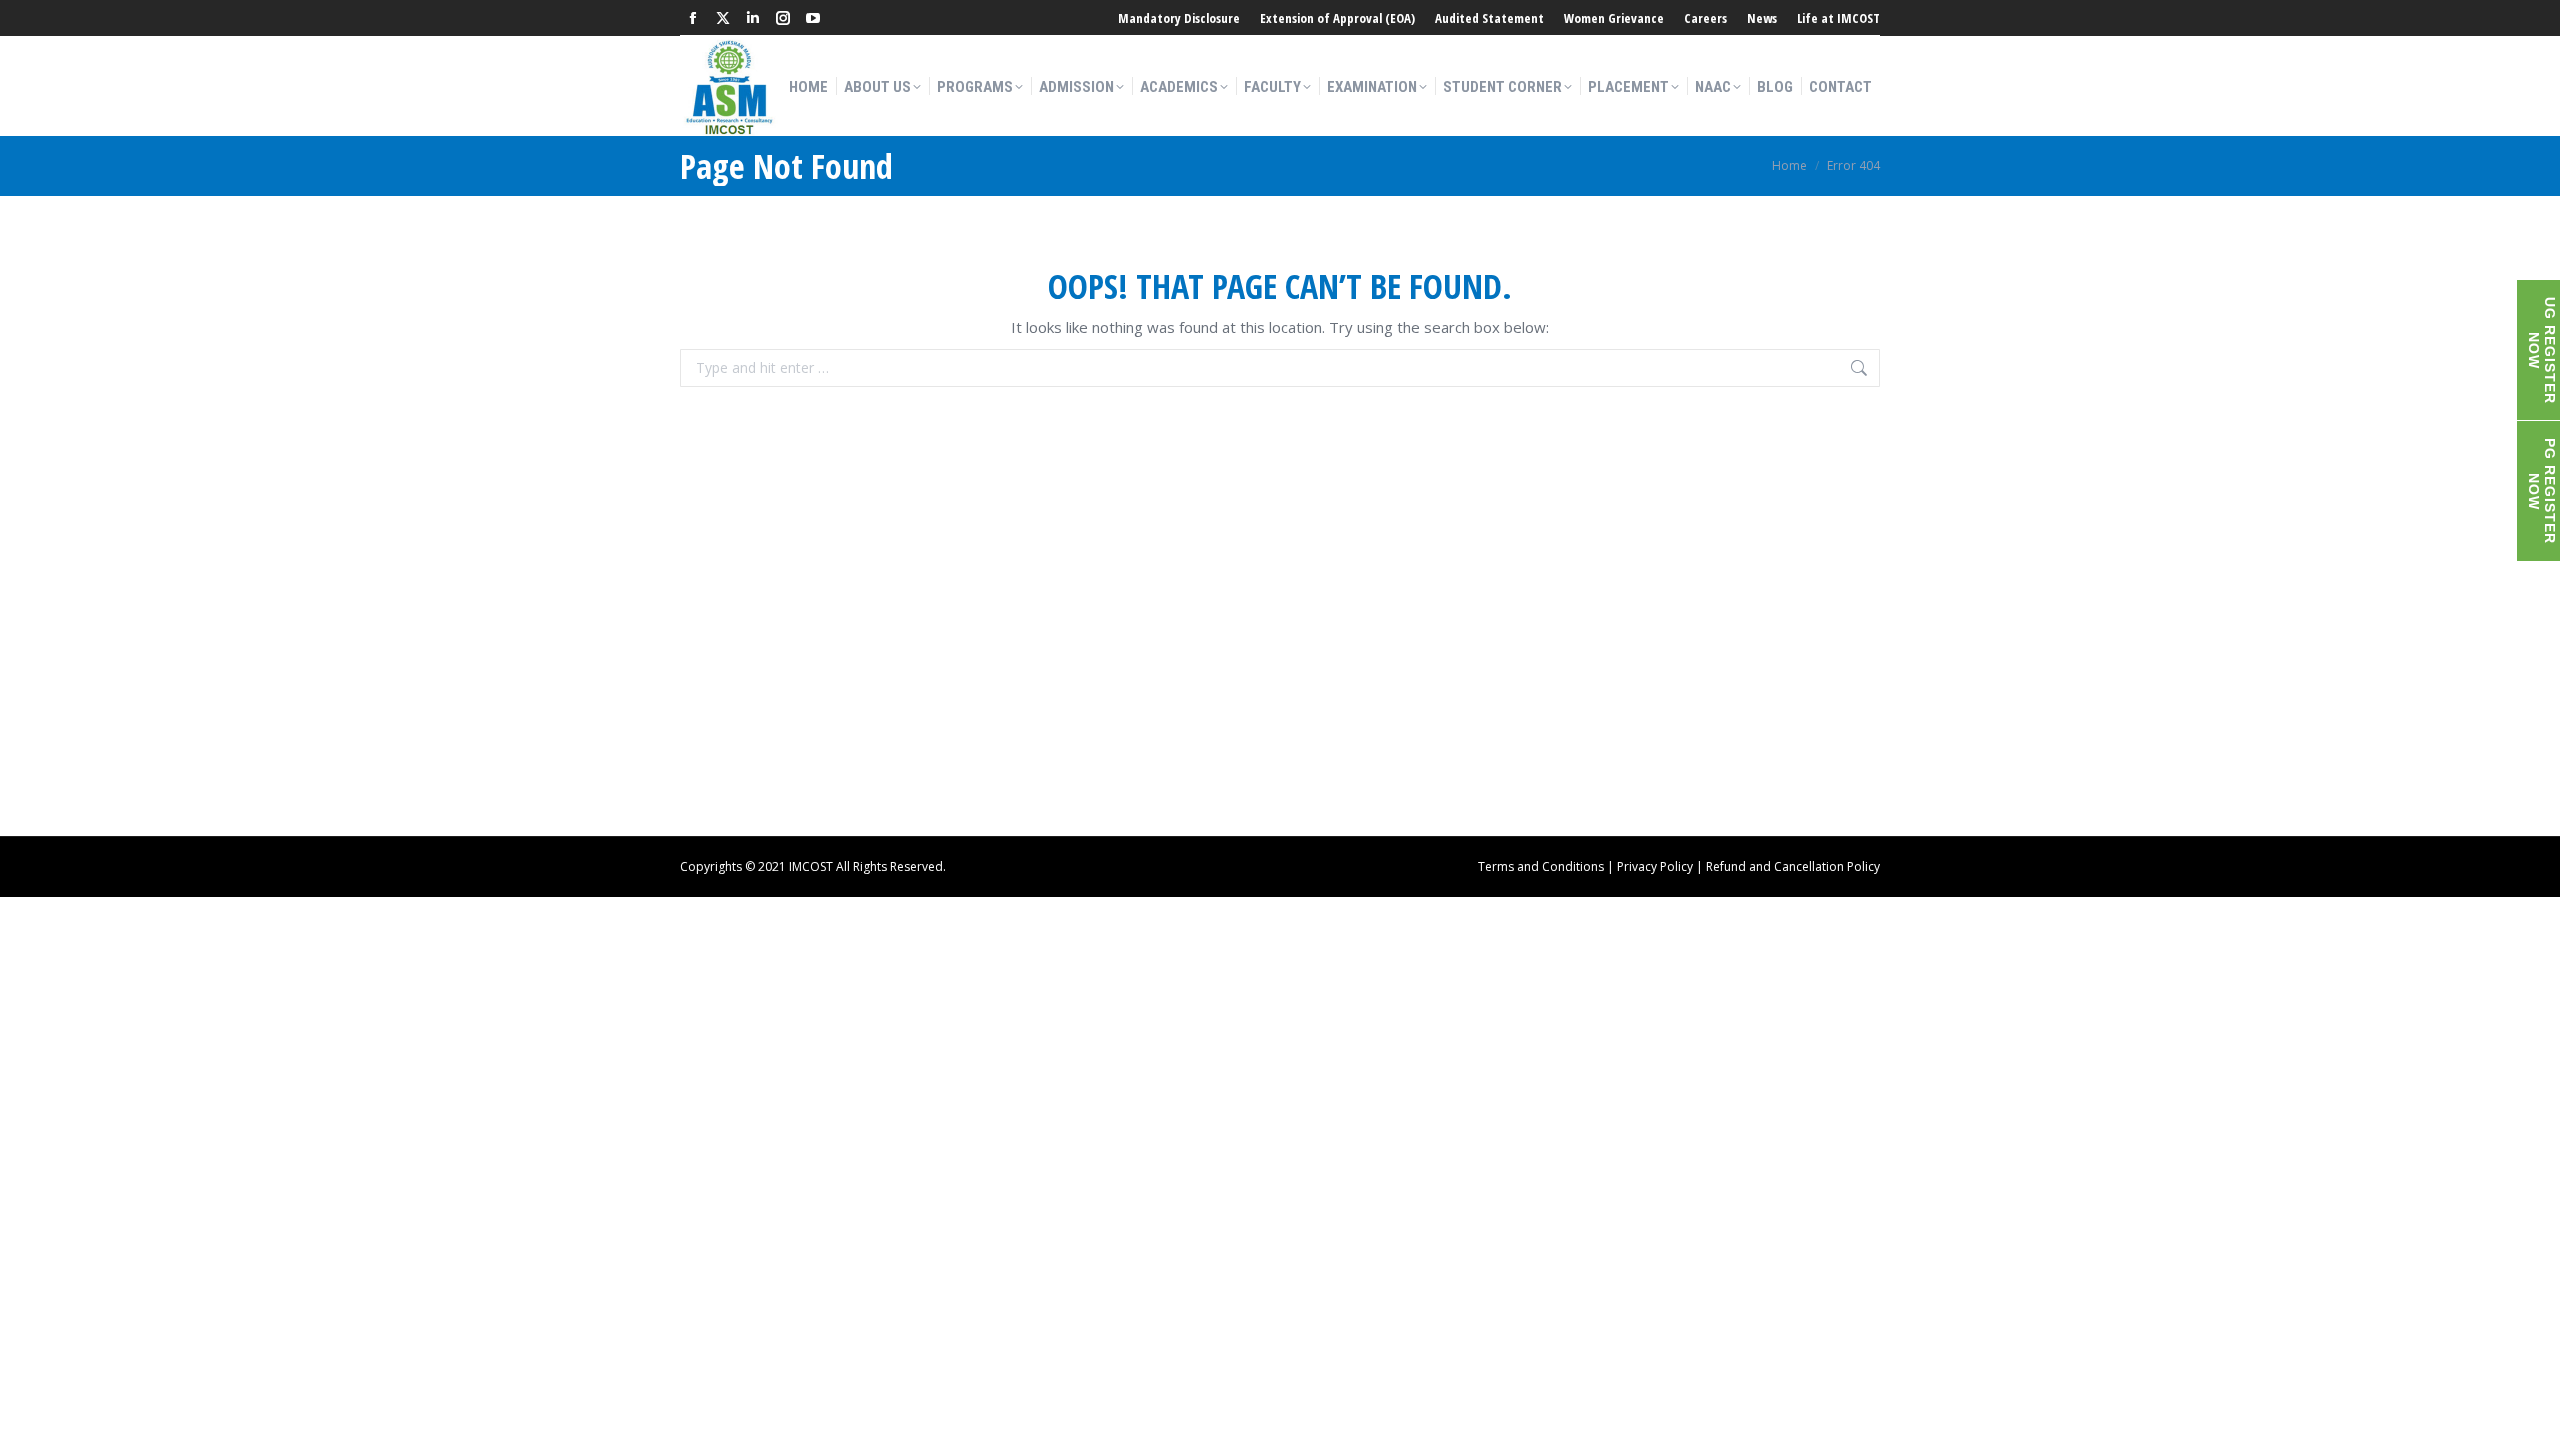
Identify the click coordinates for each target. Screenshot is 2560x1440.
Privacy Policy (1655, 866)
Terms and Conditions (1541, 866)
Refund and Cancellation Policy (1793, 866)
